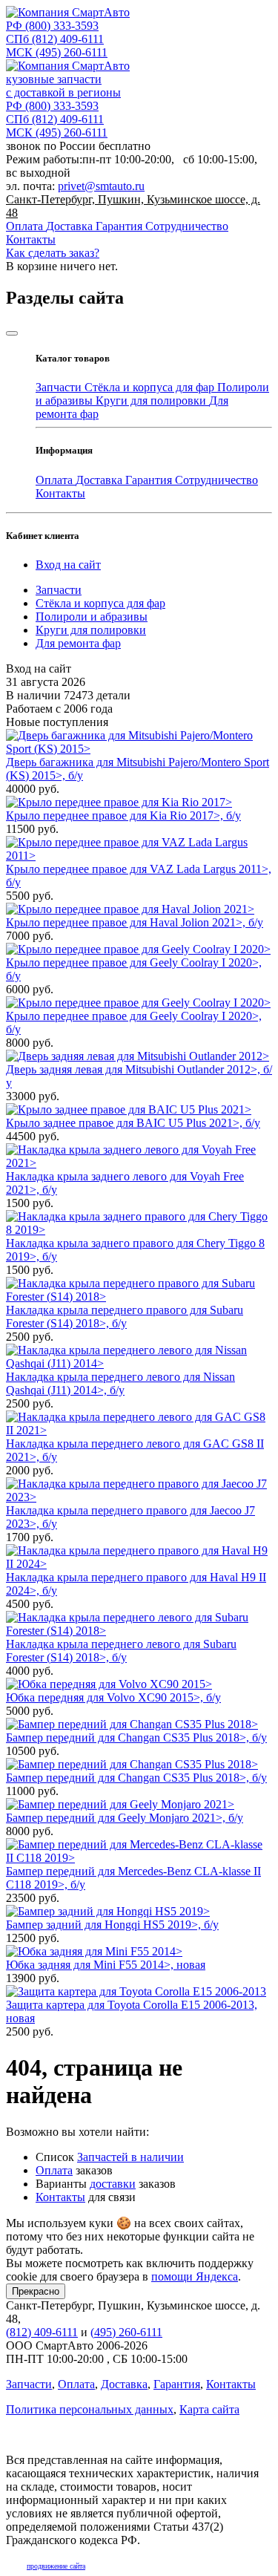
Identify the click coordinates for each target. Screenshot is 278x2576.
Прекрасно (36, 2291)
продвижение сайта (56, 2566)
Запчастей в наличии (130, 2157)
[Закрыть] (12, 333)
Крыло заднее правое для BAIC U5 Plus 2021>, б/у (133, 1123)
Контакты (31, 239)
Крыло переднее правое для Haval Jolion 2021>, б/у (135, 922)
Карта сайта (209, 2409)
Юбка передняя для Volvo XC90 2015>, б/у (113, 1697)
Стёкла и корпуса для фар (151, 387)
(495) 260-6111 (57, 52)
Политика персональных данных (90, 2409)
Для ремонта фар (78, 643)
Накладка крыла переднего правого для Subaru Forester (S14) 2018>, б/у (125, 1317)
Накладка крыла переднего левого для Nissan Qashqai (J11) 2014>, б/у (120, 1383)
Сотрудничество (187, 226)
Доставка (71, 226)
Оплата (26, 226)
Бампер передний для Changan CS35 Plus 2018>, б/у (136, 1738)
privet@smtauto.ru (101, 186)
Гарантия (120, 226)
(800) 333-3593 (52, 26)
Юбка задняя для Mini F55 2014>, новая (106, 1965)
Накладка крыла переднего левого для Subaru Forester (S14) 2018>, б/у (121, 1651)
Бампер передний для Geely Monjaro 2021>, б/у (125, 1818)
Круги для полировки (152, 401)
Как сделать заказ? (53, 253)
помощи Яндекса (195, 2276)
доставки (113, 2184)
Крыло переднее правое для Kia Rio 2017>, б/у (123, 815)
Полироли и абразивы (92, 617)
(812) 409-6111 (55, 39)
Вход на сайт (68, 565)
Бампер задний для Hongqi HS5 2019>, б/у (112, 1925)
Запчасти (60, 387)
